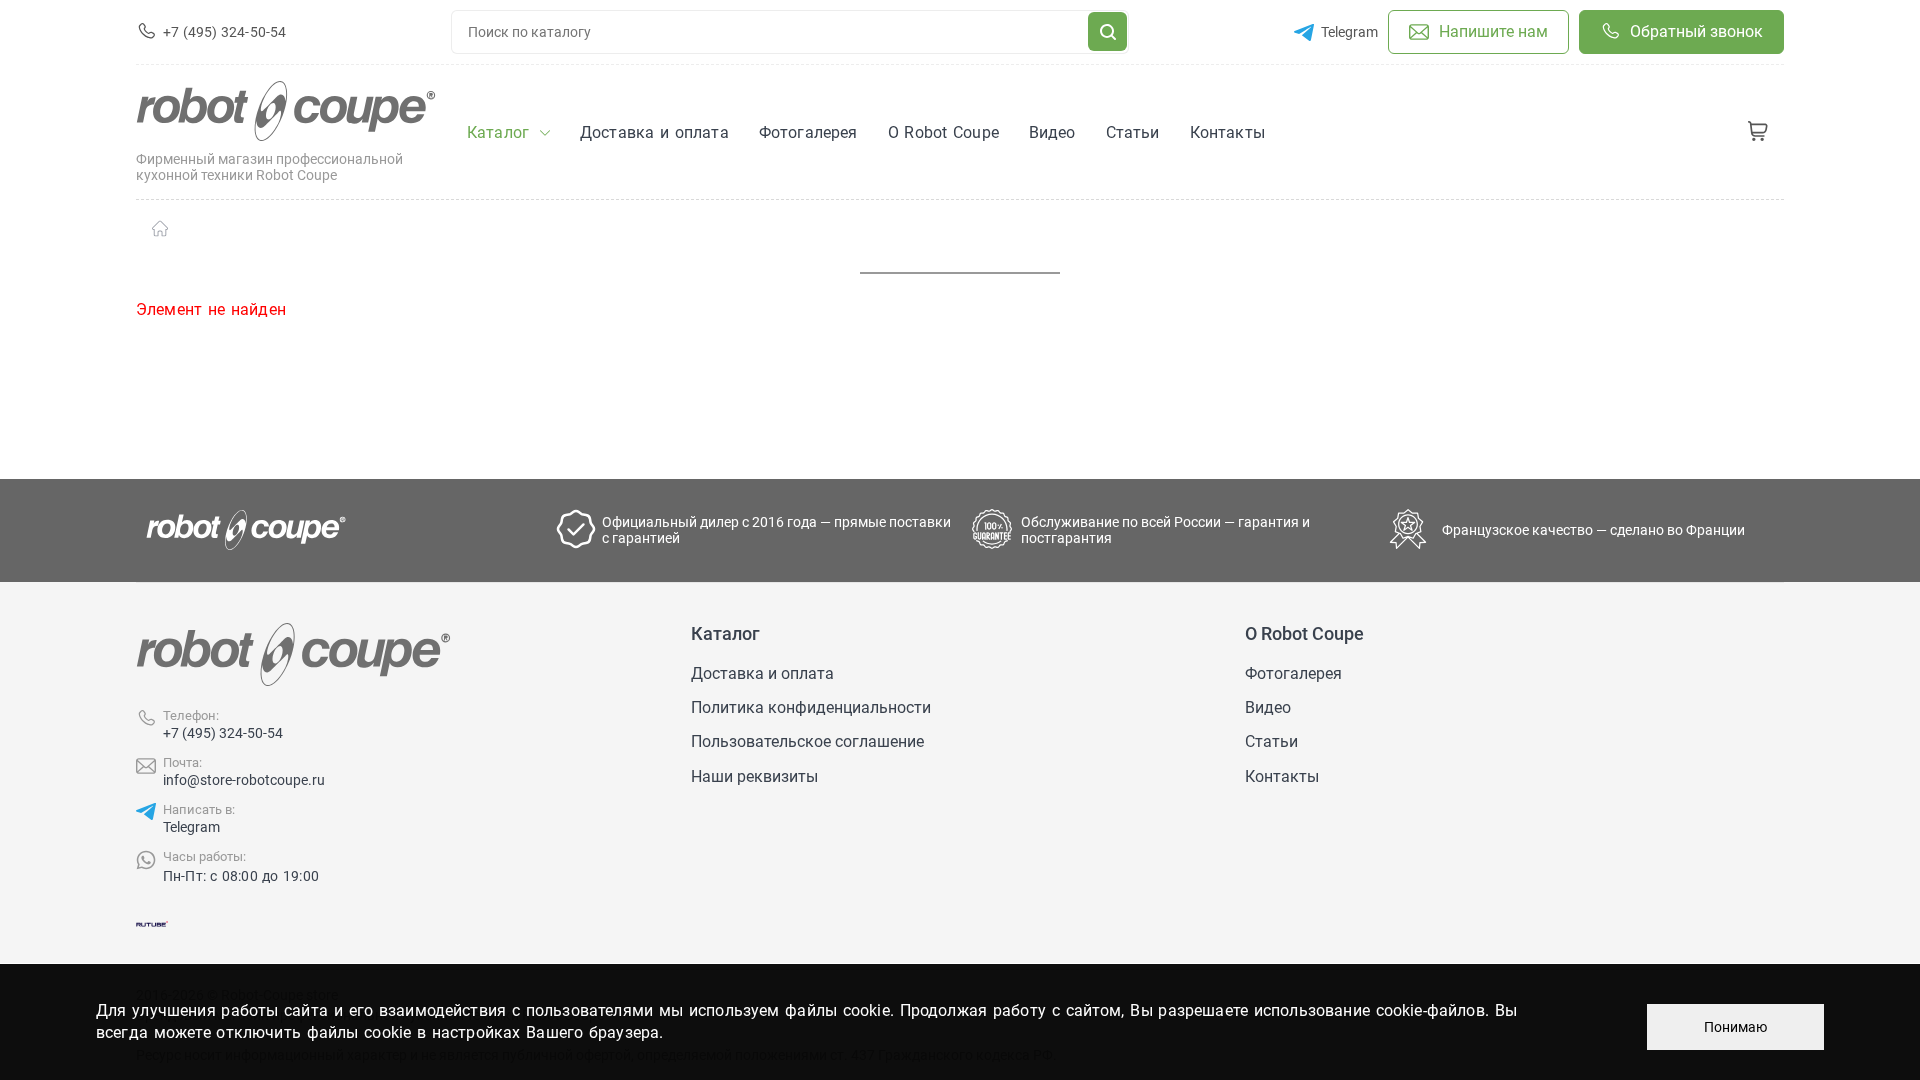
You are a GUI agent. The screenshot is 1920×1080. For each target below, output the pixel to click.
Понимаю (1735, 1027)
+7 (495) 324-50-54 (223, 733)
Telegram (191, 827)
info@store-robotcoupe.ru (244, 780)
